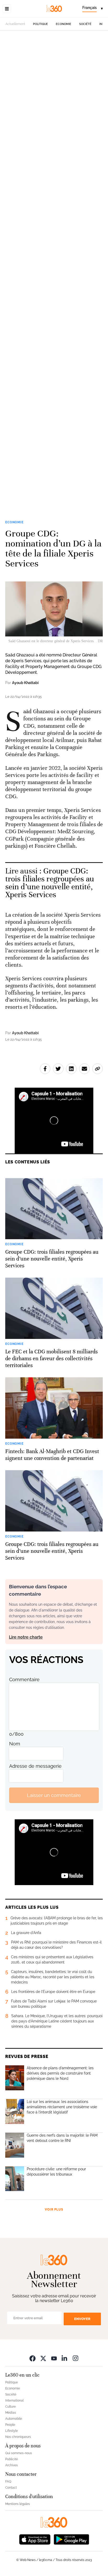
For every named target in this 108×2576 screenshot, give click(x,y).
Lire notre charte (26, 1637)
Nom (15, 1744)
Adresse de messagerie (35, 1766)
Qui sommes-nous (19, 2453)
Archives (12, 2465)
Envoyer (82, 2319)
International (14, 2401)
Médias (11, 2413)
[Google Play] (71, 2539)
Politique (40, 24)
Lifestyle (12, 2431)
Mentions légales (18, 2504)
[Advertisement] (54, 271)
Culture (10, 2407)
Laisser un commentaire (54, 1795)
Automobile (14, 2419)
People (10, 2425)
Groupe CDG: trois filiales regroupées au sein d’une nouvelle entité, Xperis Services (50, 883)
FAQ (8, 2482)
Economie (64, 24)
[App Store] (35, 2539)
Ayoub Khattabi (25, 683)
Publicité (12, 2459)
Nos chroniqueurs (18, 2437)
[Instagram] (75, 2358)
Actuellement (15, 24)
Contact (11, 2488)
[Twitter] (43, 2358)
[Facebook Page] (33, 2358)
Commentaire (24, 1679)
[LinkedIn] (65, 2358)
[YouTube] (54, 2358)
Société (85, 24)
